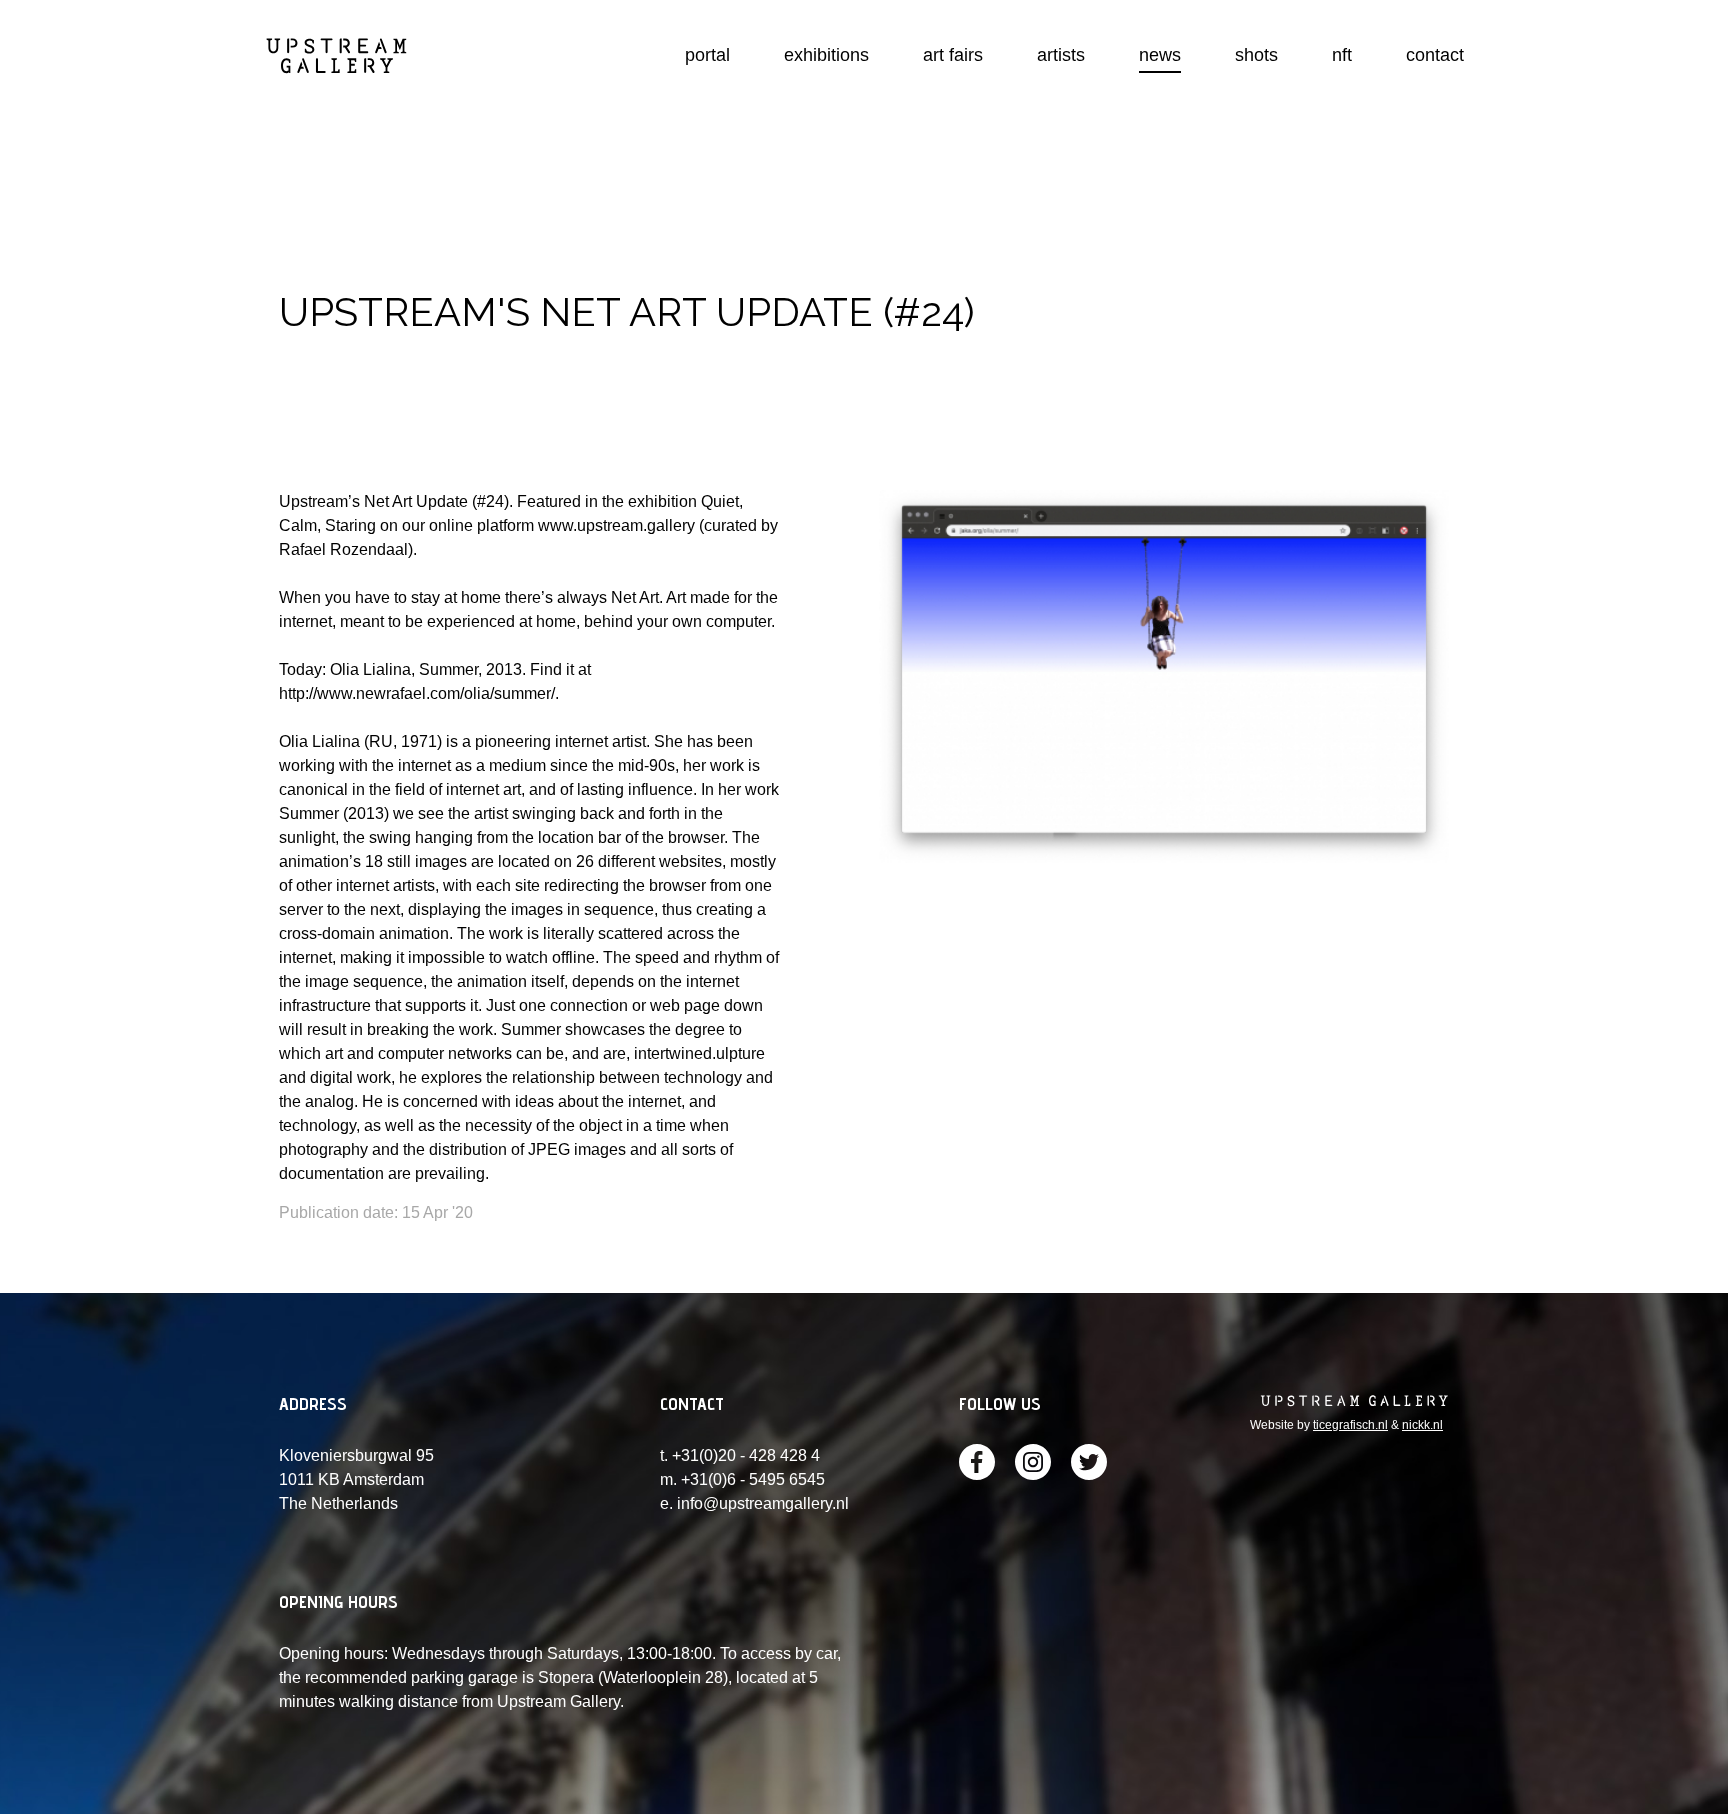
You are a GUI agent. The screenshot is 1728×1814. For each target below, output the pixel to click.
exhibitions (826, 55)
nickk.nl (1422, 1425)
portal (707, 55)
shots (1256, 55)
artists (1061, 55)
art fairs (953, 55)
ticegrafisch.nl (1350, 1425)
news (1160, 55)
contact (1435, 55)
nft (1342, 55)
